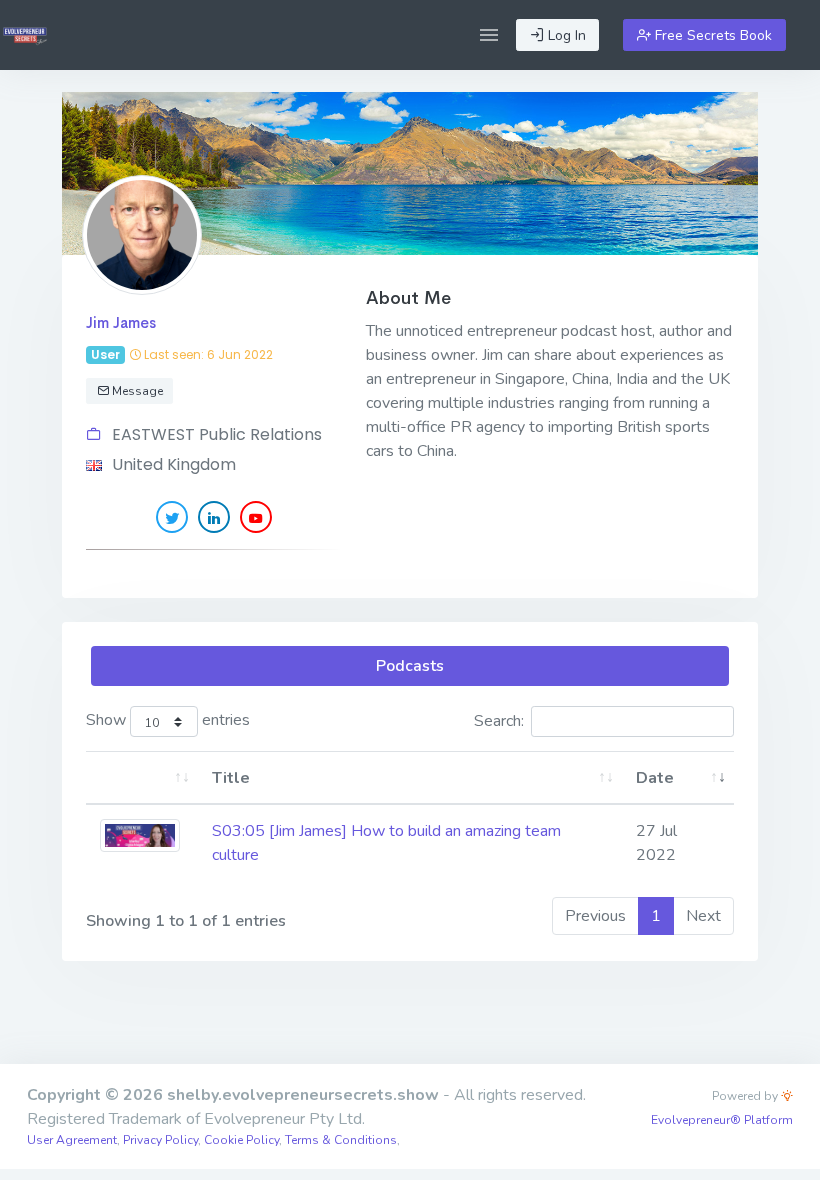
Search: (499, 721)
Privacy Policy (160, 1140)
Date (655, 778)
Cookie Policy (241, 1140)
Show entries (168, 720)
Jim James (121, 322)
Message (136, 391)
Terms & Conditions (341, 1140)
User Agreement (72, 1140)
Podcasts (410, 666)
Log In (565, 35)
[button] (489, 35)
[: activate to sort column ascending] (142, 778)
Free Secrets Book (711, 35)
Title (231, 778)
